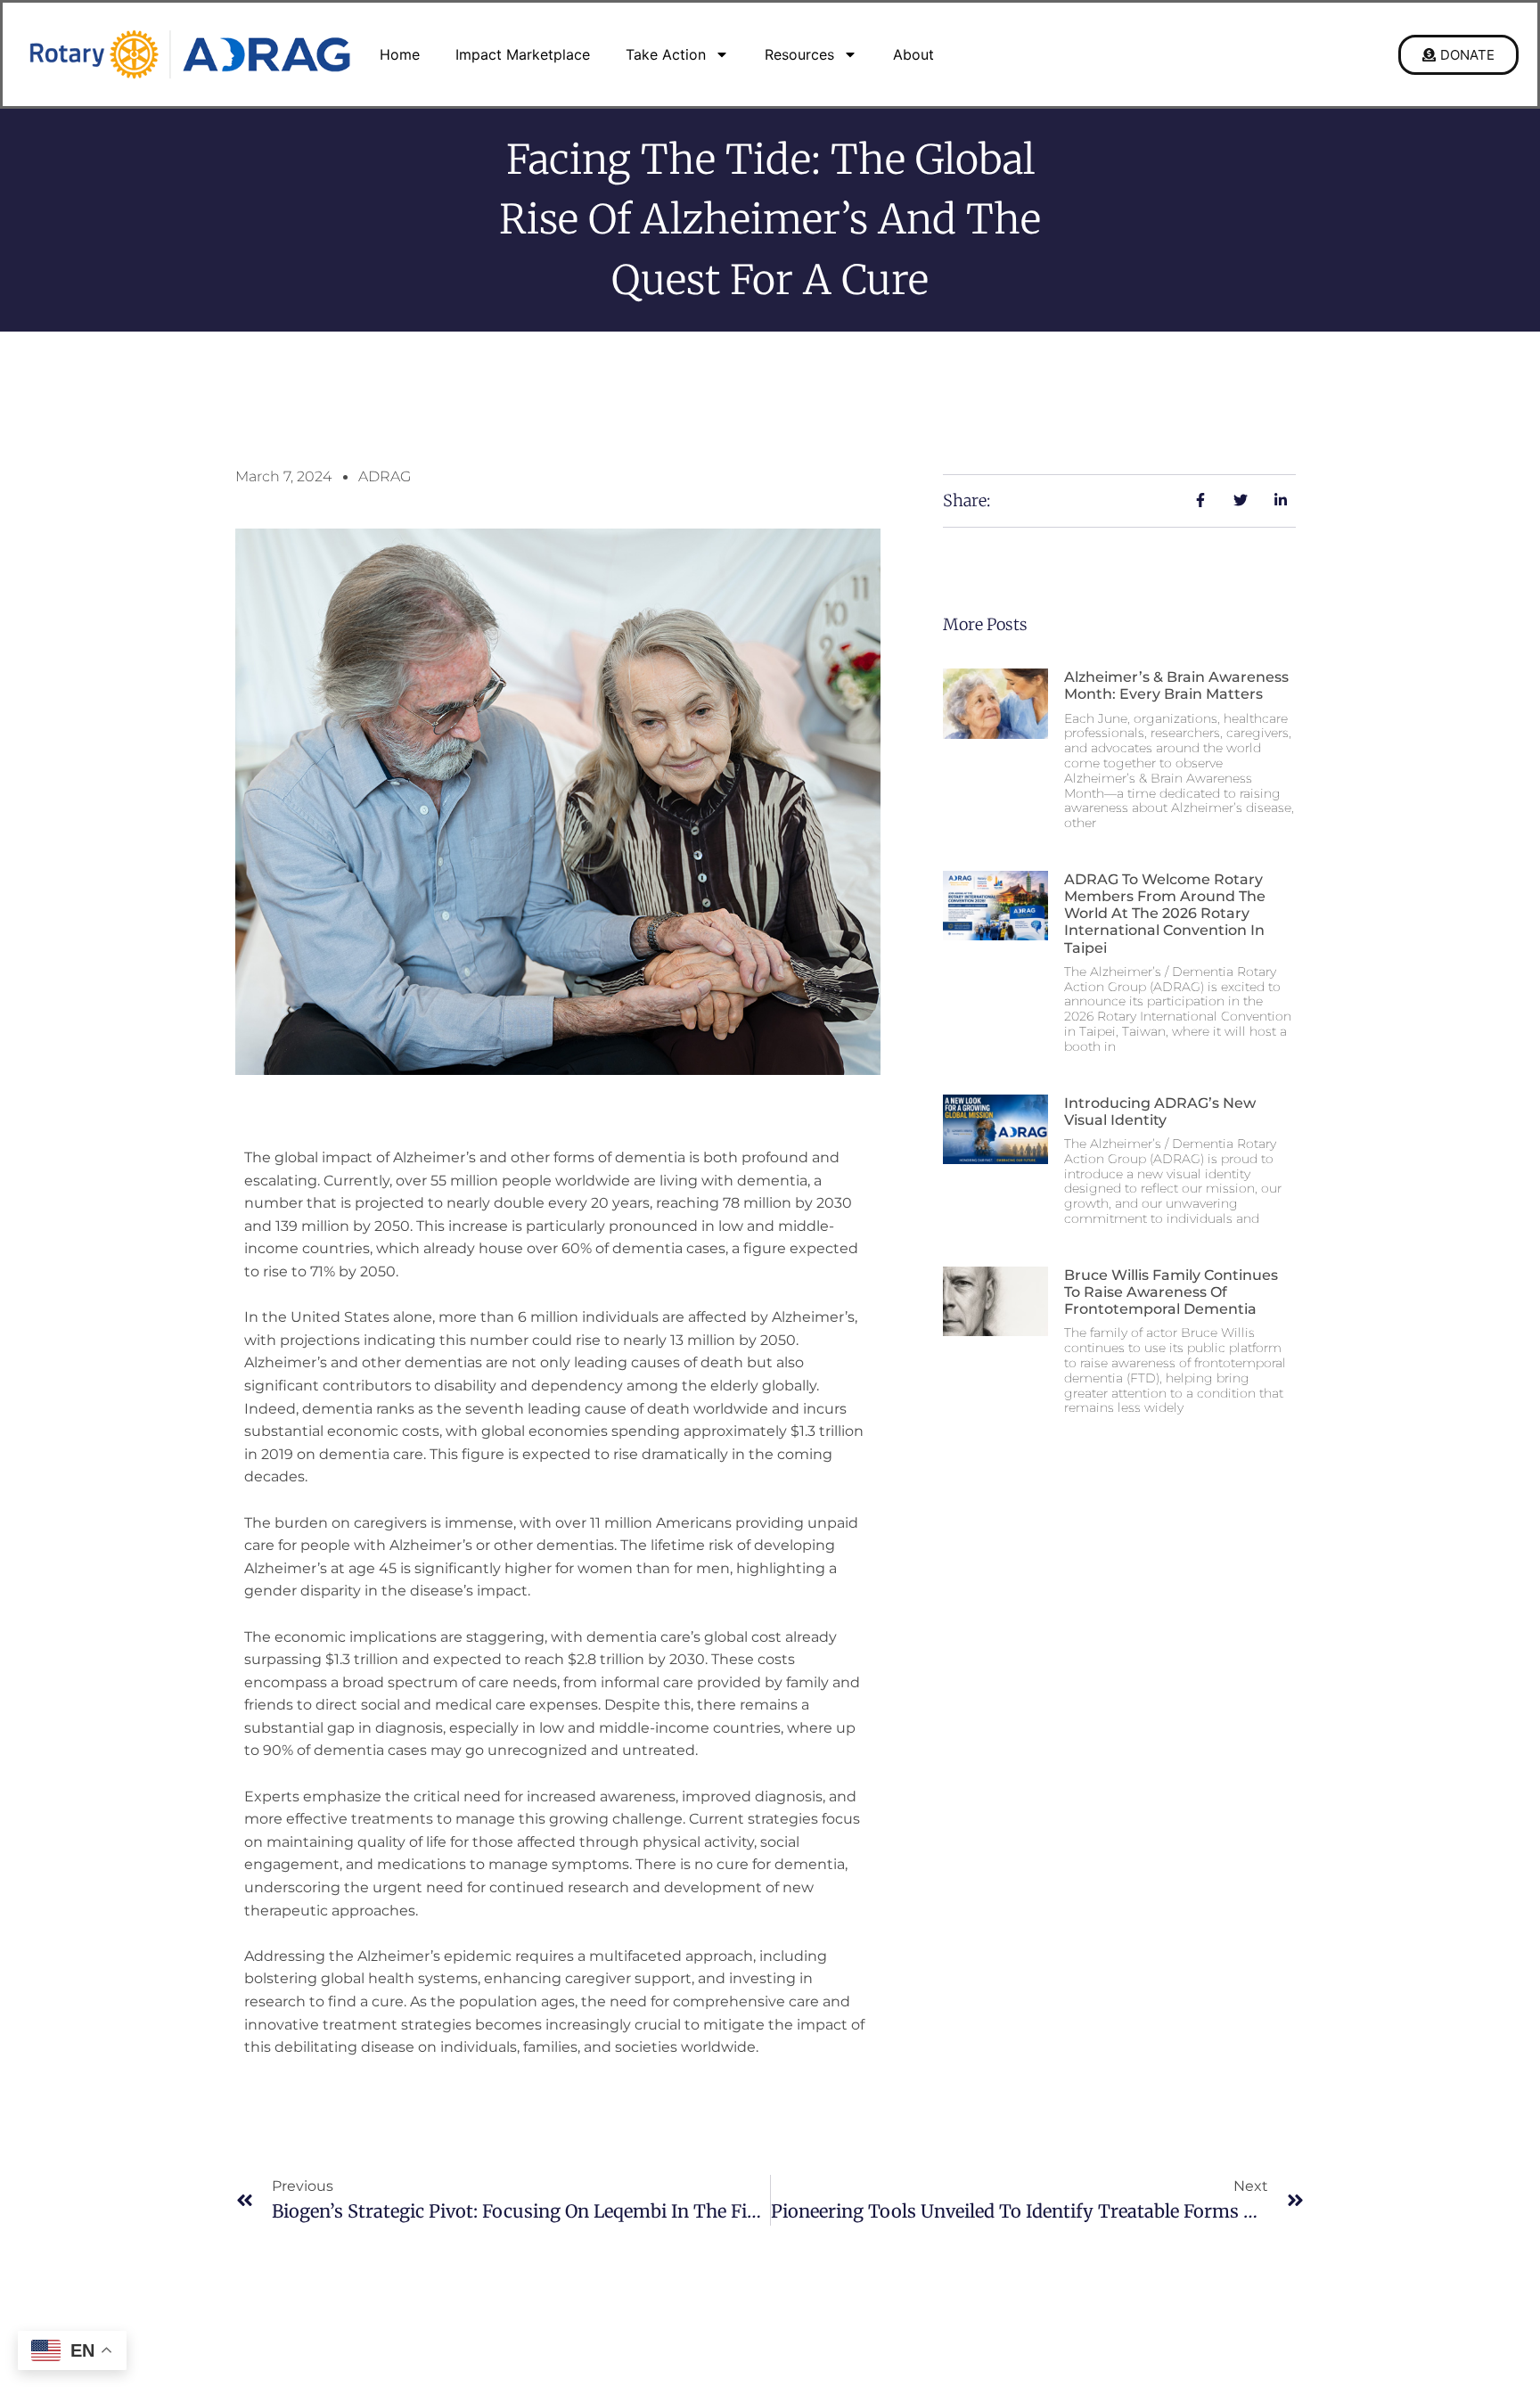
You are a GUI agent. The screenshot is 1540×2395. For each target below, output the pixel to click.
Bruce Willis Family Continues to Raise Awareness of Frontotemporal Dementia (1171, 1292)
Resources (799, 54)
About (913, 54)
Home (400, 54)
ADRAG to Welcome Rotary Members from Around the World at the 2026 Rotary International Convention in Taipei (1165, 914)
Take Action (666, 54)
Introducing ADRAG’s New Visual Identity (1160, 1111)
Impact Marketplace (523, 54)
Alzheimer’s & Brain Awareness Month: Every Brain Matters (1176, 685)
